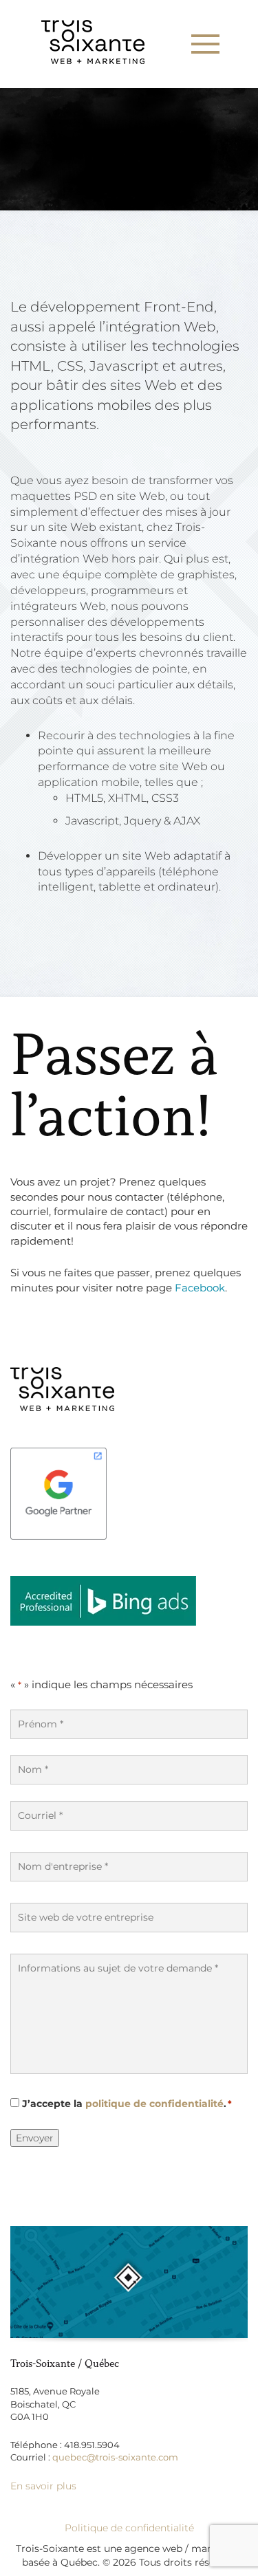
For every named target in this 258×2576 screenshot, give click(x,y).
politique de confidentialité (154, 2104)
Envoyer (35, 2138)
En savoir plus (43, 2486)
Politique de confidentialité (129, 2528)
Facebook (200, 1288)
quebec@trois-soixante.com (115, 2457)
